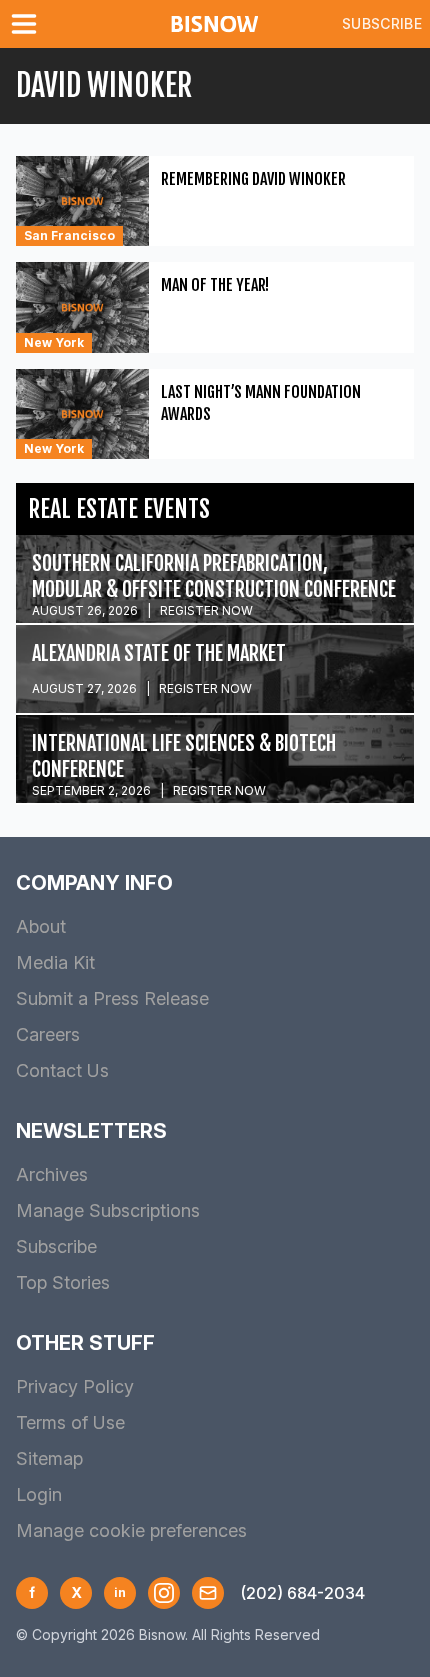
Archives (52, 1174)
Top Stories (63, 1282)
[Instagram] (164, 1593)
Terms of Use (70, 1422)
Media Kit (55, 962)
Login (39, 1494)
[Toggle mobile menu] (28, 24)
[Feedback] (208, 1593)
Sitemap (49, 1458)
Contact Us (62, 1070)
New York (54, 342)
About (41, 926)
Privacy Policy (75, 1386)
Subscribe (382, 23)
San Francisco (69, 235)
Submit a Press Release (112, 998)
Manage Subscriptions (108, 1210)
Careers (48, 1034)
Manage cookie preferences (131, 1530)
